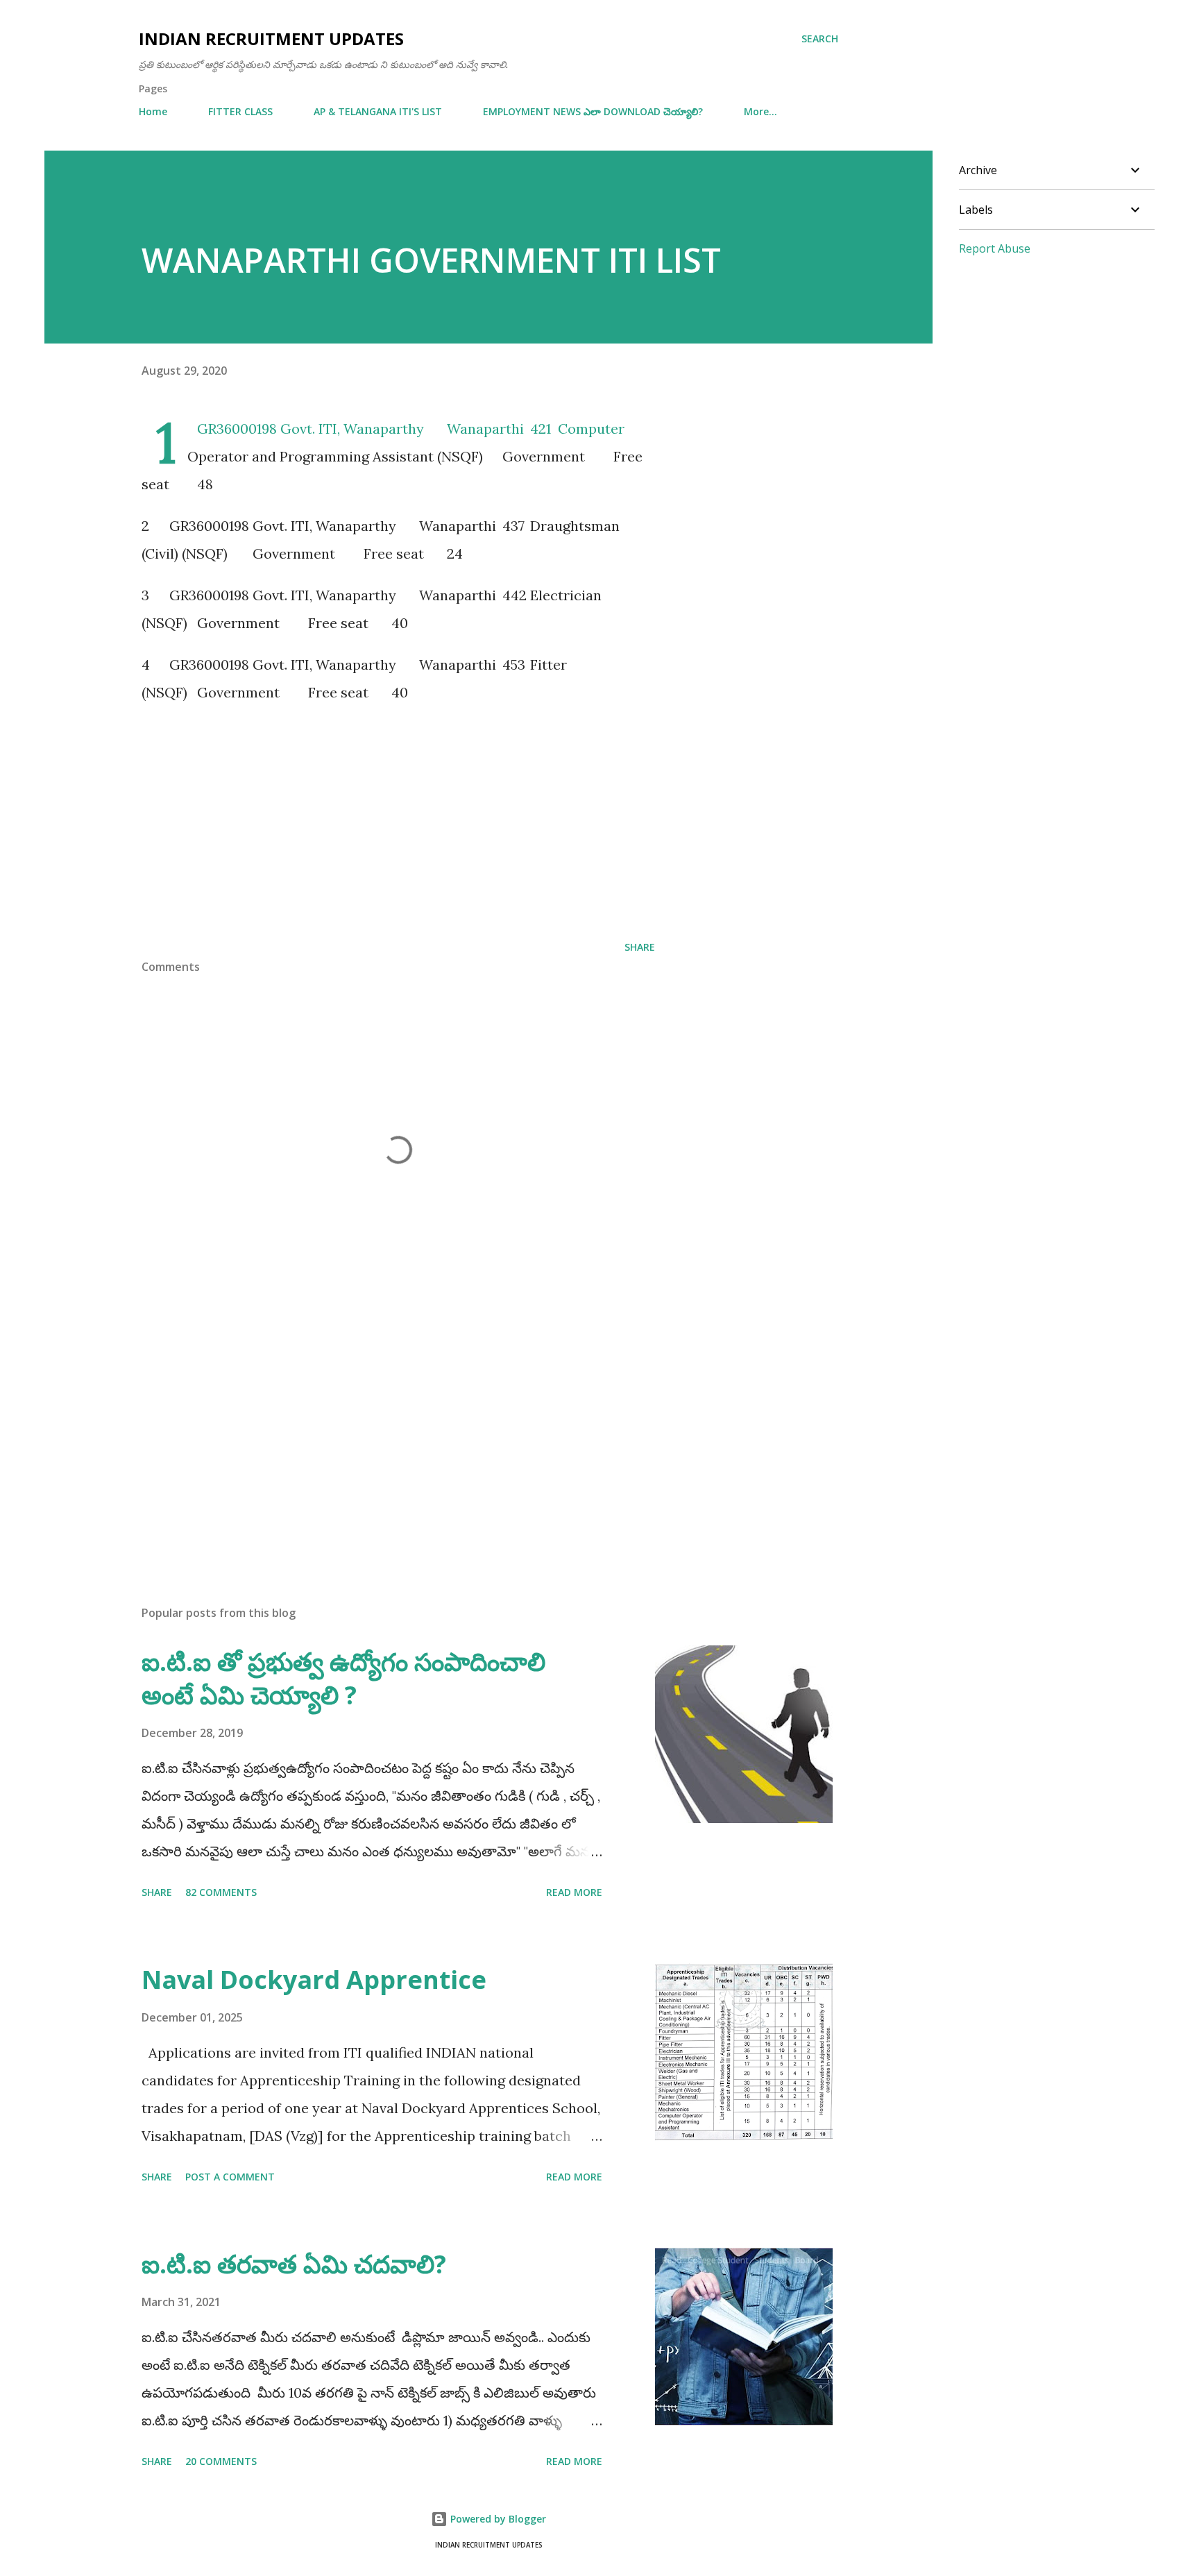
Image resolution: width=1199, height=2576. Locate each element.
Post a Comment (230, 2177)
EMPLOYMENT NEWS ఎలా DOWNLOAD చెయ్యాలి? (593, 111)
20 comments (221, 2461)
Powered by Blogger (497, 2519)
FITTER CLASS (240, 111)
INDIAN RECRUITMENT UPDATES (271, 39)
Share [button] (640, 947)
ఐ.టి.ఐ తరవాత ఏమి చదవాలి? (294, 2264)
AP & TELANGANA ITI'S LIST (378, 111)
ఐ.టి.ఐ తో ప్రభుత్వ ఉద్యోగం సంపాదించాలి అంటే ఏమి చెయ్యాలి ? (343, 1678)
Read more (574, 1892)
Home (153, 111)
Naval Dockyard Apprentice (314, 1980)
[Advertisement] (398, 817)
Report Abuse (995, 248)
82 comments (221, 1892)
